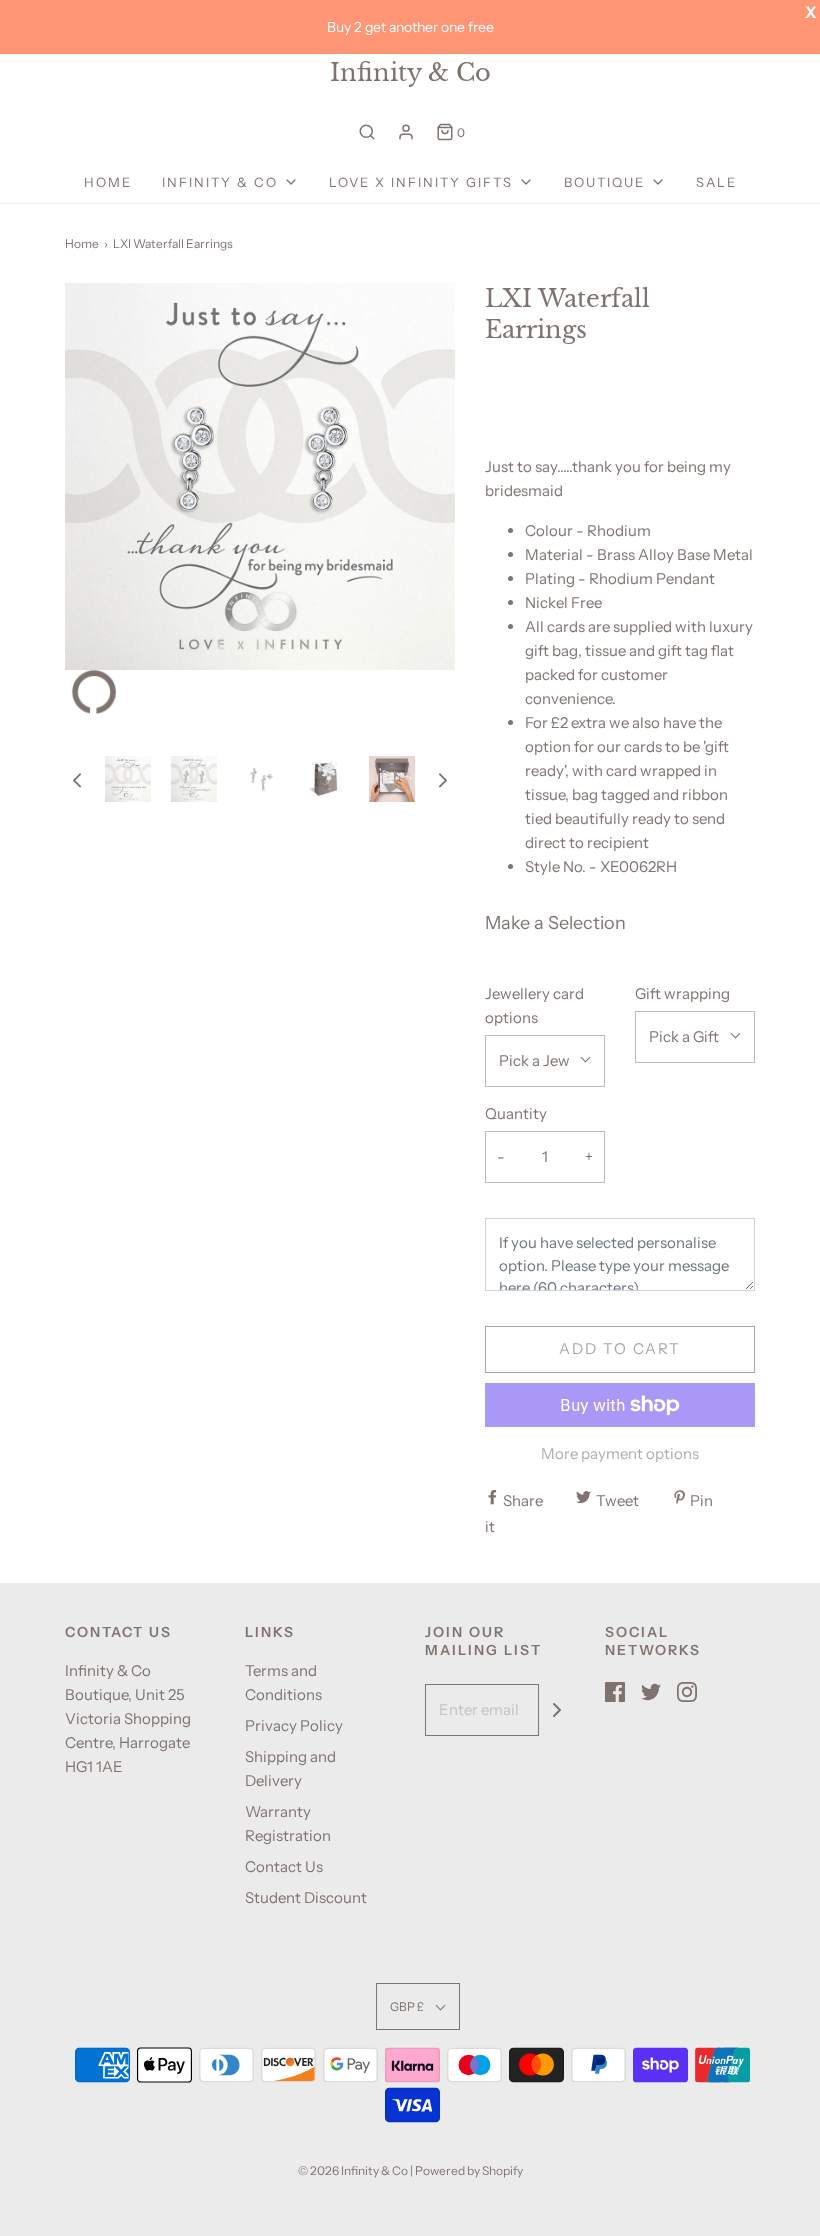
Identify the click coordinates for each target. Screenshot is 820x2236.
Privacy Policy (294, 1725)
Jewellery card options (534, 1005)
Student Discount (306, 1897)
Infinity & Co (410, 73)
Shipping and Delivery (290, 1768)
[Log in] (406, 132)
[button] (77, 779)
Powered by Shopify (469, 2170)
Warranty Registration (288, 1823)
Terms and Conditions (283, 1682)
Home (108, 182)
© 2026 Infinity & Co (353, 2170)
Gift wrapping (682, 993)
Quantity (516, 1113)
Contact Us (284, 1866)
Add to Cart (620, 1348)
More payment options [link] (620, 1453)
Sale (716, 182)
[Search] (367, 132)
